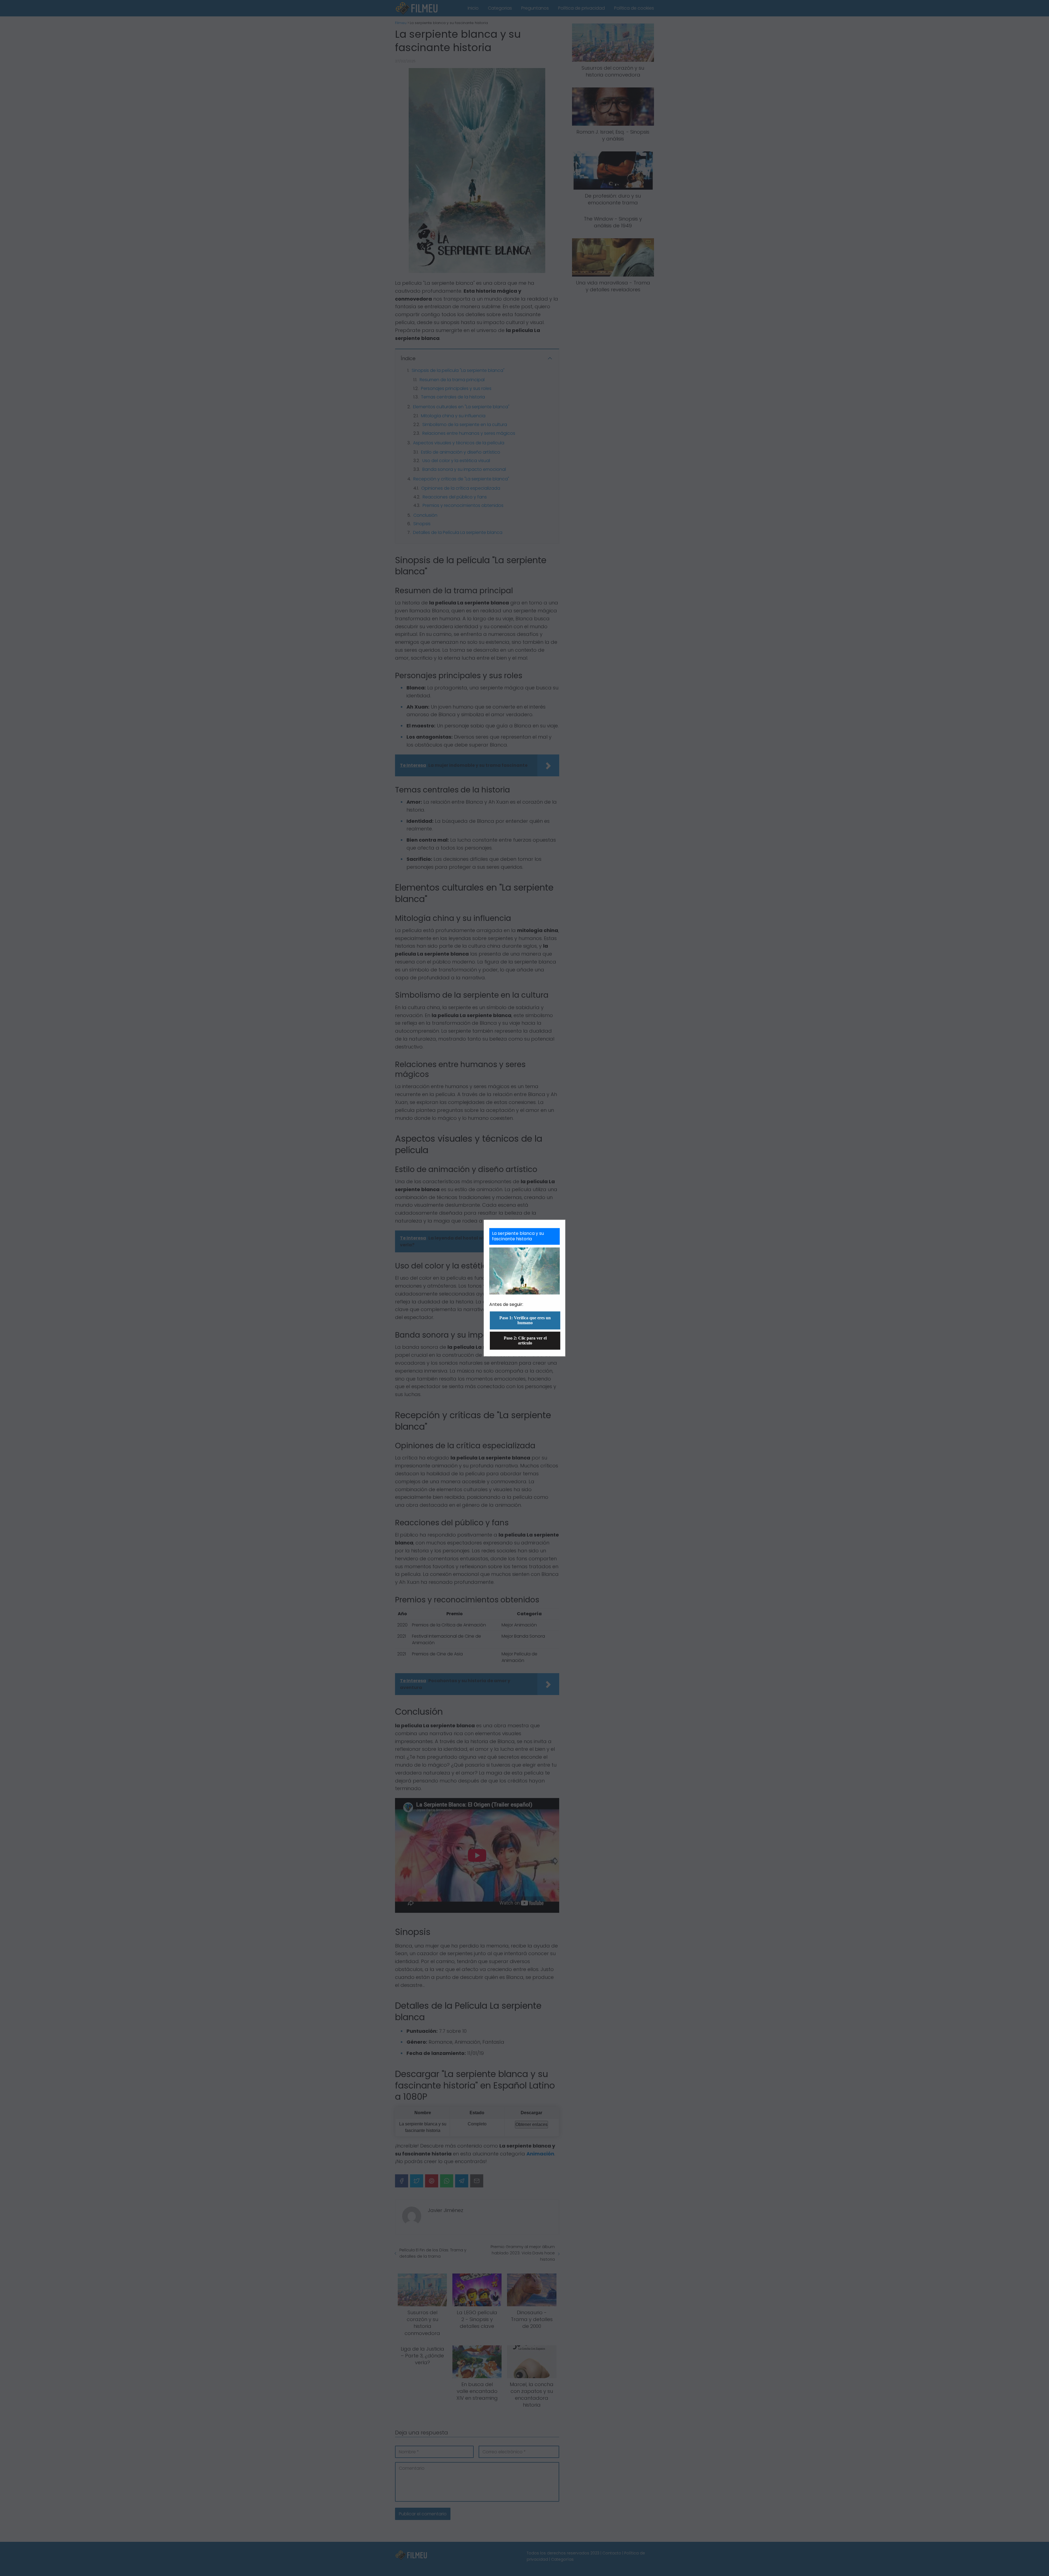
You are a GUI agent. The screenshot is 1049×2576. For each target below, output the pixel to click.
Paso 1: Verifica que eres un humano (525, 1320)
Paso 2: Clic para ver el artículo (525, 1340)
